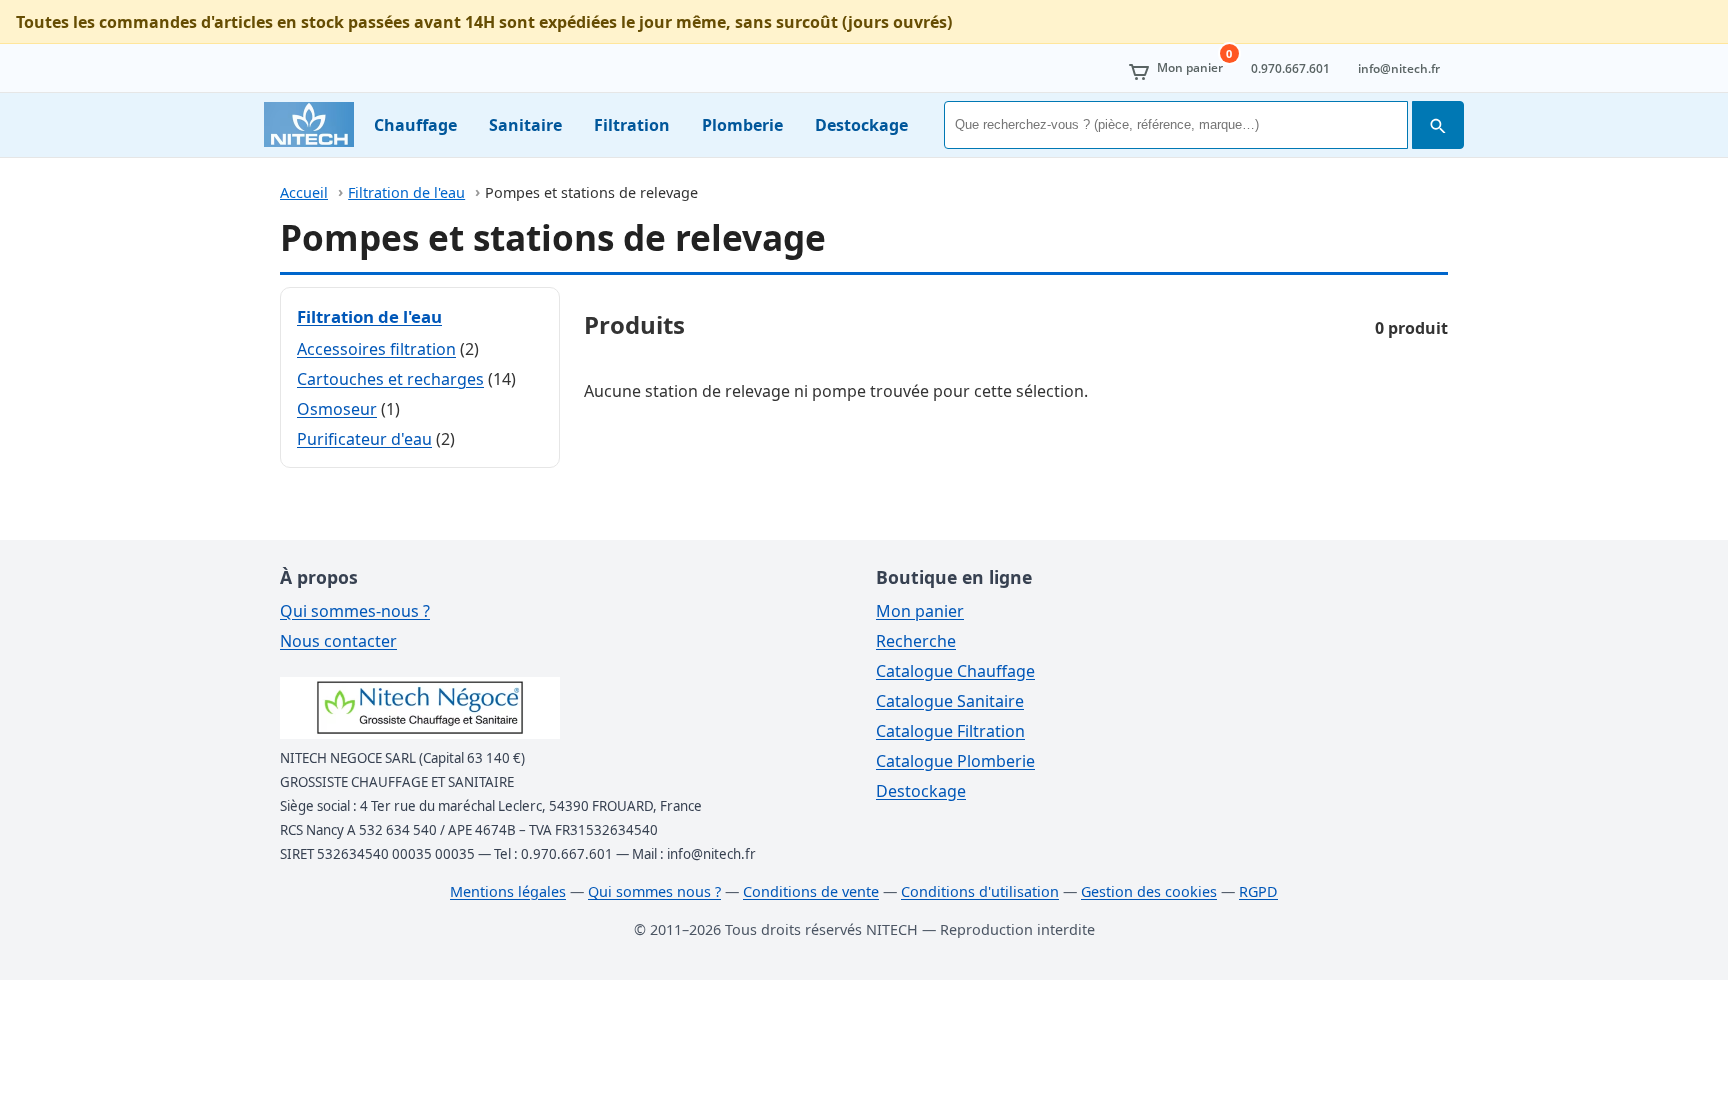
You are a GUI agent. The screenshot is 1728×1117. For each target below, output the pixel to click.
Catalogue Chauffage (955, 671)
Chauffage (415, 125)
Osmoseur (337, 409)
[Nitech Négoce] (309, 124)
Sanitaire (525, 125)
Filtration (632, 125)
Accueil (304, 192)
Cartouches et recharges (390, 379)
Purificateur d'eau (364, 439)
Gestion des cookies (1149, 891)
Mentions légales (508, 891)
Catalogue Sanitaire (950, 701)
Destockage (861, 125)
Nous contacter (338, 641)
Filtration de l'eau (406, 192)
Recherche (916, 641)
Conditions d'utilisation (980, 891)
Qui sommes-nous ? (355, 611)
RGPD (1258, 891)
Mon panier (920, 611)
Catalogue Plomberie (955, 761)
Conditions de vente (811, 891)
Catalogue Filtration (950, 731)
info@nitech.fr (1399, 68)
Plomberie (742, 125)
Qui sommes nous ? (654, 891)
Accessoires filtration (376, 349)
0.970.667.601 (1290, 68)
